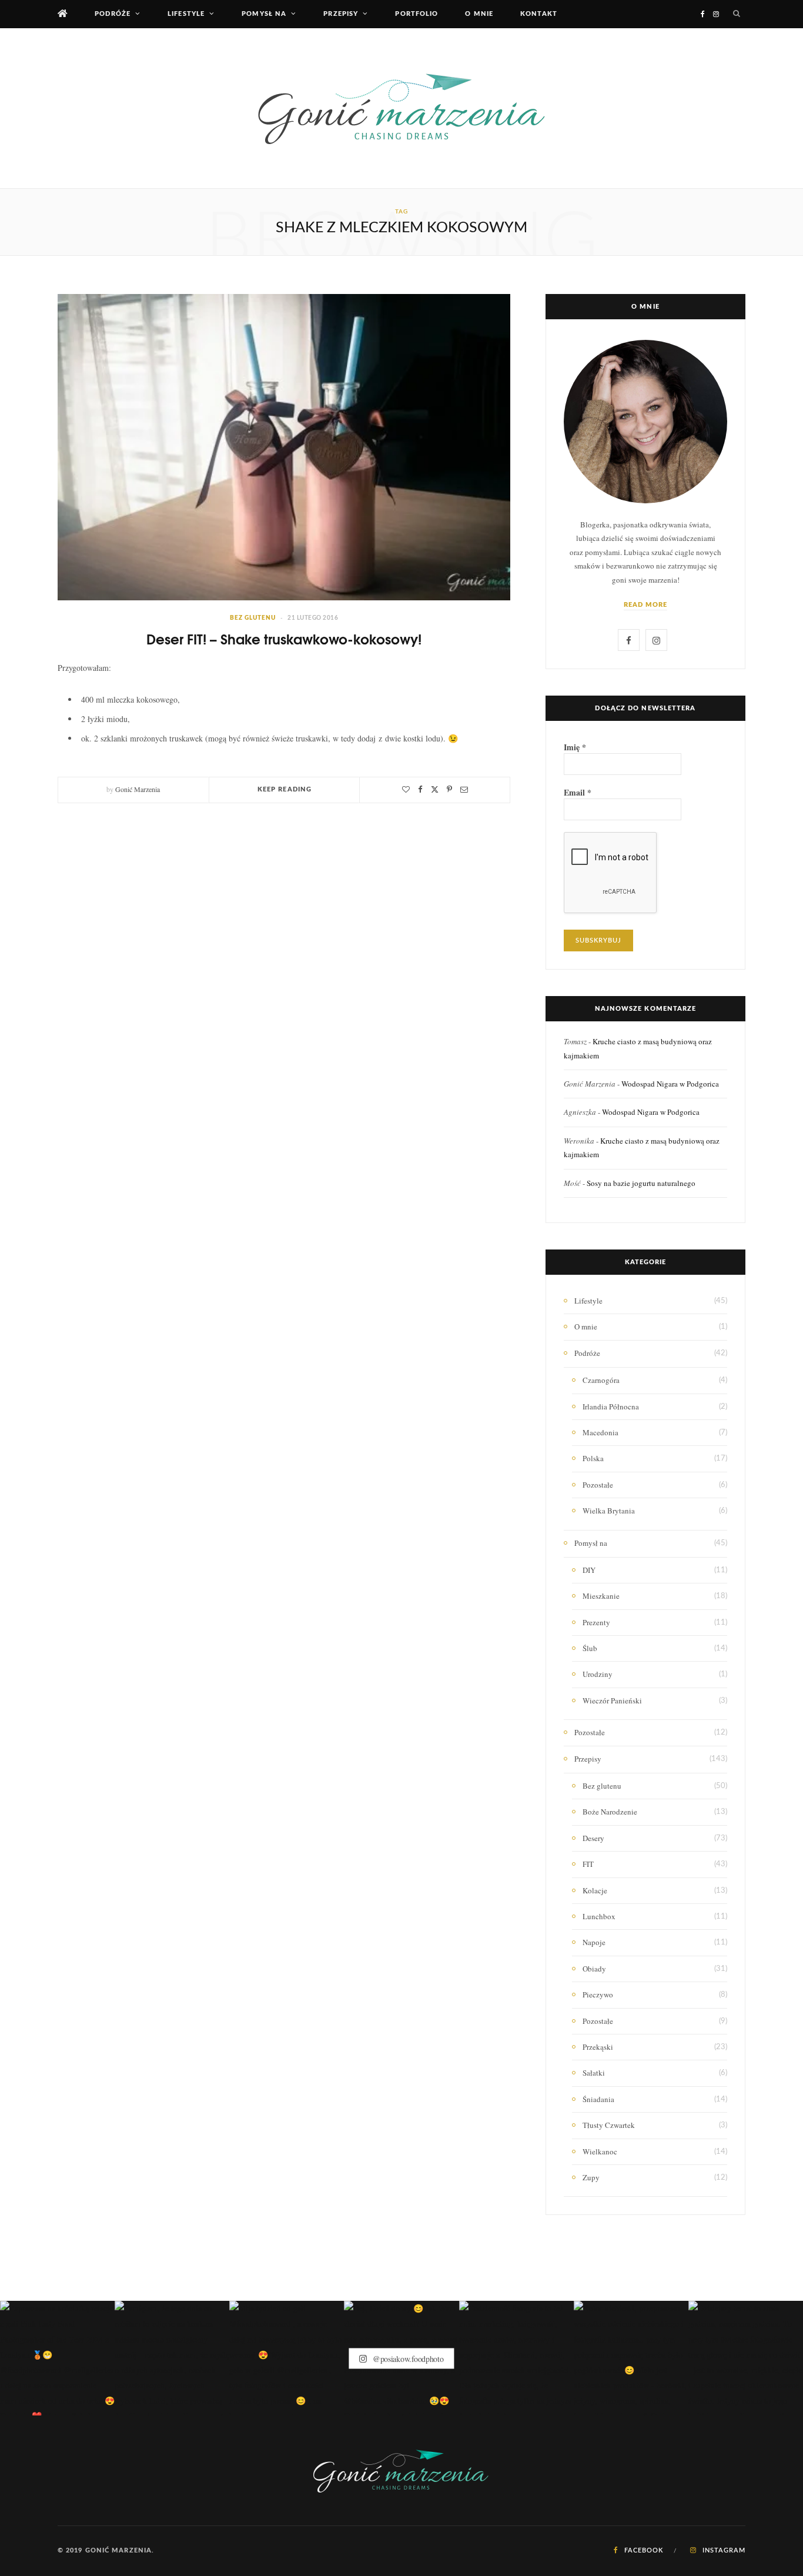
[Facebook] (420, 789)
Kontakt (539, 14)
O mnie (479, 14)
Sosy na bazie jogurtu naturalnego (641, 1183)
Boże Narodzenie (610, 1812)
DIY (589, 1570)
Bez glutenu (253, 618)
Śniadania (598, 2099)
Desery (593, 1838)
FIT (588, 1864)
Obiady (594, 1969)
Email (578, 793)
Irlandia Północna (611, 1406)
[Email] (464, 789)
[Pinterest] (449, 789)
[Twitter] (435, 789)
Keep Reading (285, 789)
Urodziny (598, 1674)
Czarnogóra (601, 1380)
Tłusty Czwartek (609, 2125)
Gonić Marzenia (138, 789)
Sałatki (594, 2073)
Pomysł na (264, 14)
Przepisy (341, 14)
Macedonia (600, 1432)
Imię (575, 747)
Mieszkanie (601, 1596)
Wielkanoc (600, 2151)
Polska (593, 1458)
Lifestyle (186, 14)
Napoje (594, 1942)
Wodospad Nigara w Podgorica (670, 1084)
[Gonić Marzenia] (401, 108)
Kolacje (595, 1890)
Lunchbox (599, 1916)
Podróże (113, 14)
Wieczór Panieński (612, 1700)
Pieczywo (598, 1994)
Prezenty (596, 1622)
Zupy (591, 2177)
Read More (646, 605)
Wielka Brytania (609, 1511)
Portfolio (416, 14)
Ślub (590, 1648)
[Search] (737, 14)
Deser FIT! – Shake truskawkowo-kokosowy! (284, 638)
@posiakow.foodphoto (407, 2358)
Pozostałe (598, 1485)
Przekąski (598, 2047)
